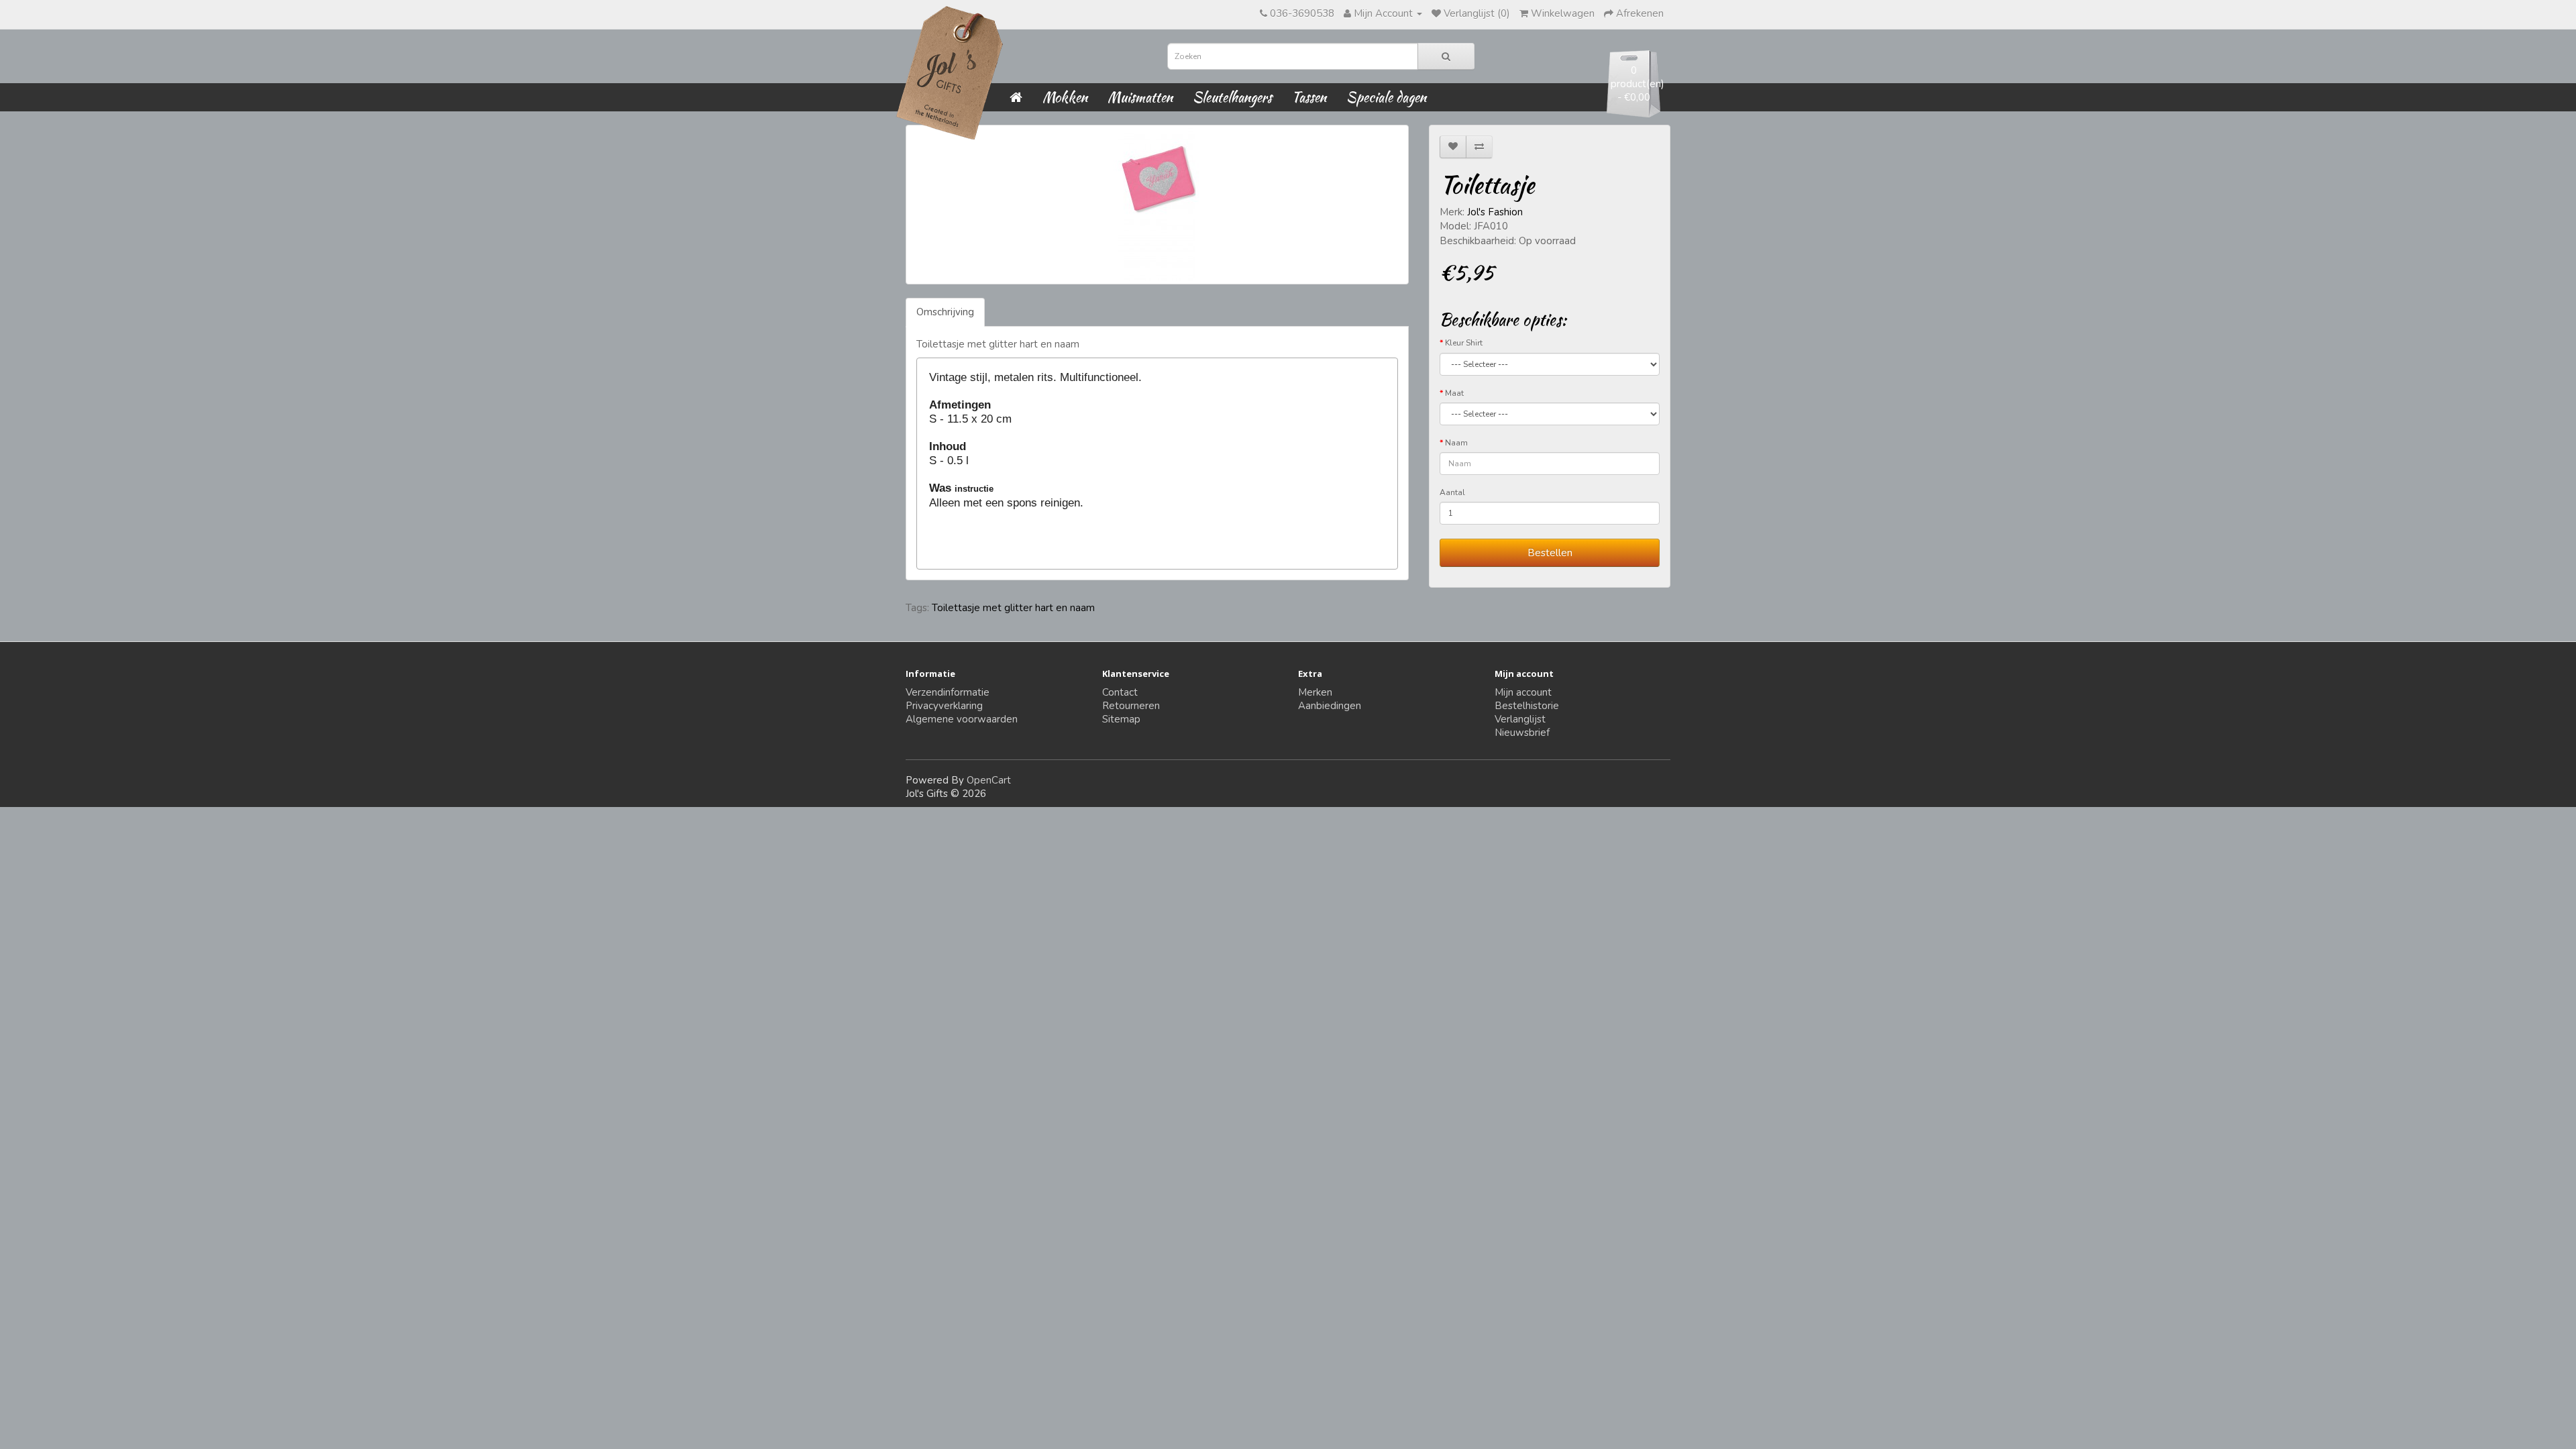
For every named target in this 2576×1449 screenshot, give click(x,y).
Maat (1454, 393)
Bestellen (1550, 553)
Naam (1456, 443)
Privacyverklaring (944, 706)
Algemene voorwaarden (962, 719)
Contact (1120, 692)
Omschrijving (945, 312)
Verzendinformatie (948, 692)
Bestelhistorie (1527, 706)
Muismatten (1140, 97)
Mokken (1065, 97)
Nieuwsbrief (1522, 733)
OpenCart (989, 780)
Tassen (1309, 97)
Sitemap (1121, 719)
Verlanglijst (1520, 719)
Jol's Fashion (1495, 212)
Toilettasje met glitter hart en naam (1013, 608)
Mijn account (1523, 692)
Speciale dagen (1386, 97)
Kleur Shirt (1464, 343)
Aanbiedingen (1330, 706)
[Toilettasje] (1157, 205)
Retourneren (1131, 706)
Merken (1315, 692)
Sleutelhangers (1232, 97)
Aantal (1452, 492)
